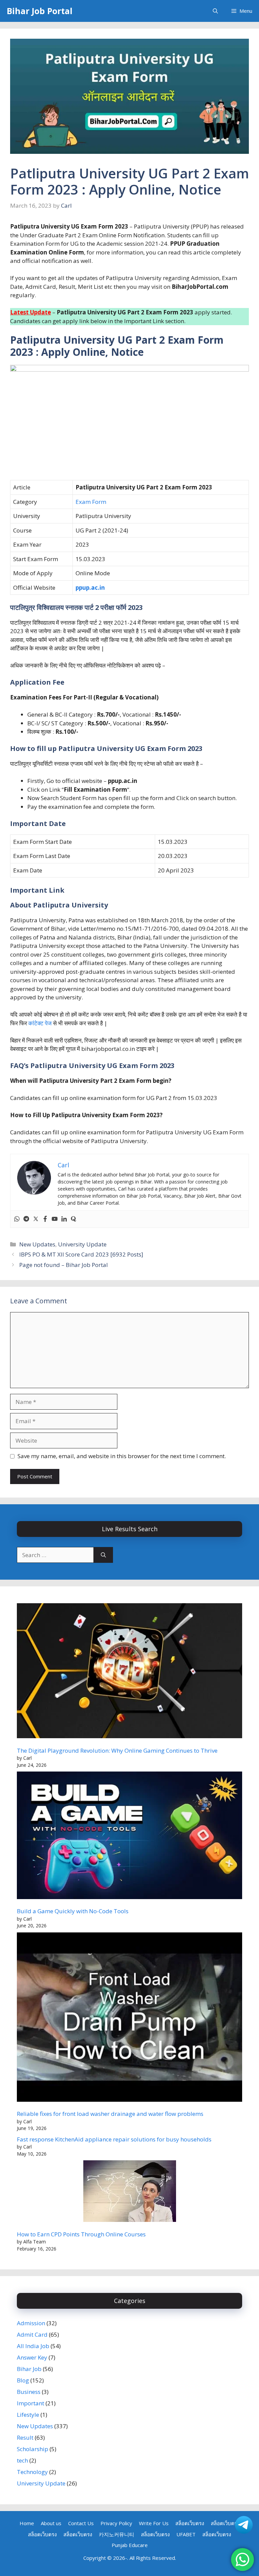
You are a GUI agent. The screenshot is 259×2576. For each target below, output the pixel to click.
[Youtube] (55, 1219)
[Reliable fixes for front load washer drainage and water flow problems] (129, 2018)
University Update (82, 1244)
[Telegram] (26, 1219)
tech (22, 2460)
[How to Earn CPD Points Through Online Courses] (130, 2192)
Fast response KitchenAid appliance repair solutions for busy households (114, 2139)
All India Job (33, 2346)
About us (51, 2523)
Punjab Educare (130, 2545)
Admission (31, 2323)
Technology (32, 2472)
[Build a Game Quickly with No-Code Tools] (129, 1836)
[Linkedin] (64, 1219)
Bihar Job (29, 2369)
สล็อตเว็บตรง (190, 2523)
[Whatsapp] (17, 1219)
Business (29, 2392)
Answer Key (32, 2357)
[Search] (103, 1555)
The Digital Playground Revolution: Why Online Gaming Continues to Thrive (117, 1750)
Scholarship (33, 2449)
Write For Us (154, 2523)
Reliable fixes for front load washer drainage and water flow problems (110, 2114)
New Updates (37, 1244)
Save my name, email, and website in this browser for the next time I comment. (122, 1456)
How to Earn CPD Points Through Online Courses (81, 2234)
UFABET (186, 2534)
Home (27, 2523)
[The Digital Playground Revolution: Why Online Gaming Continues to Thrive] (129, 1672)
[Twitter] (36, 1219)
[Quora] (74, 1219)
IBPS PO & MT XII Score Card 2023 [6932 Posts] (81, 1254)
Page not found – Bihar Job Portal (64, 1265)
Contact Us (81, 2523)
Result (25, 2437)
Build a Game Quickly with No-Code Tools (73, 1911)
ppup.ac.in (90, 588)
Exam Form (91, 502)
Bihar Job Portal (40, 11)
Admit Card (32, 2334)
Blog (23, 2380)
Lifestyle (28, 2415)
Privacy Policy (116, 2523)
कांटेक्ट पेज (40, 1023)
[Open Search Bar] (215, 11)
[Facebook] (45, 1219)
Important (31, 2403)
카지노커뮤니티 (117, 2534)
